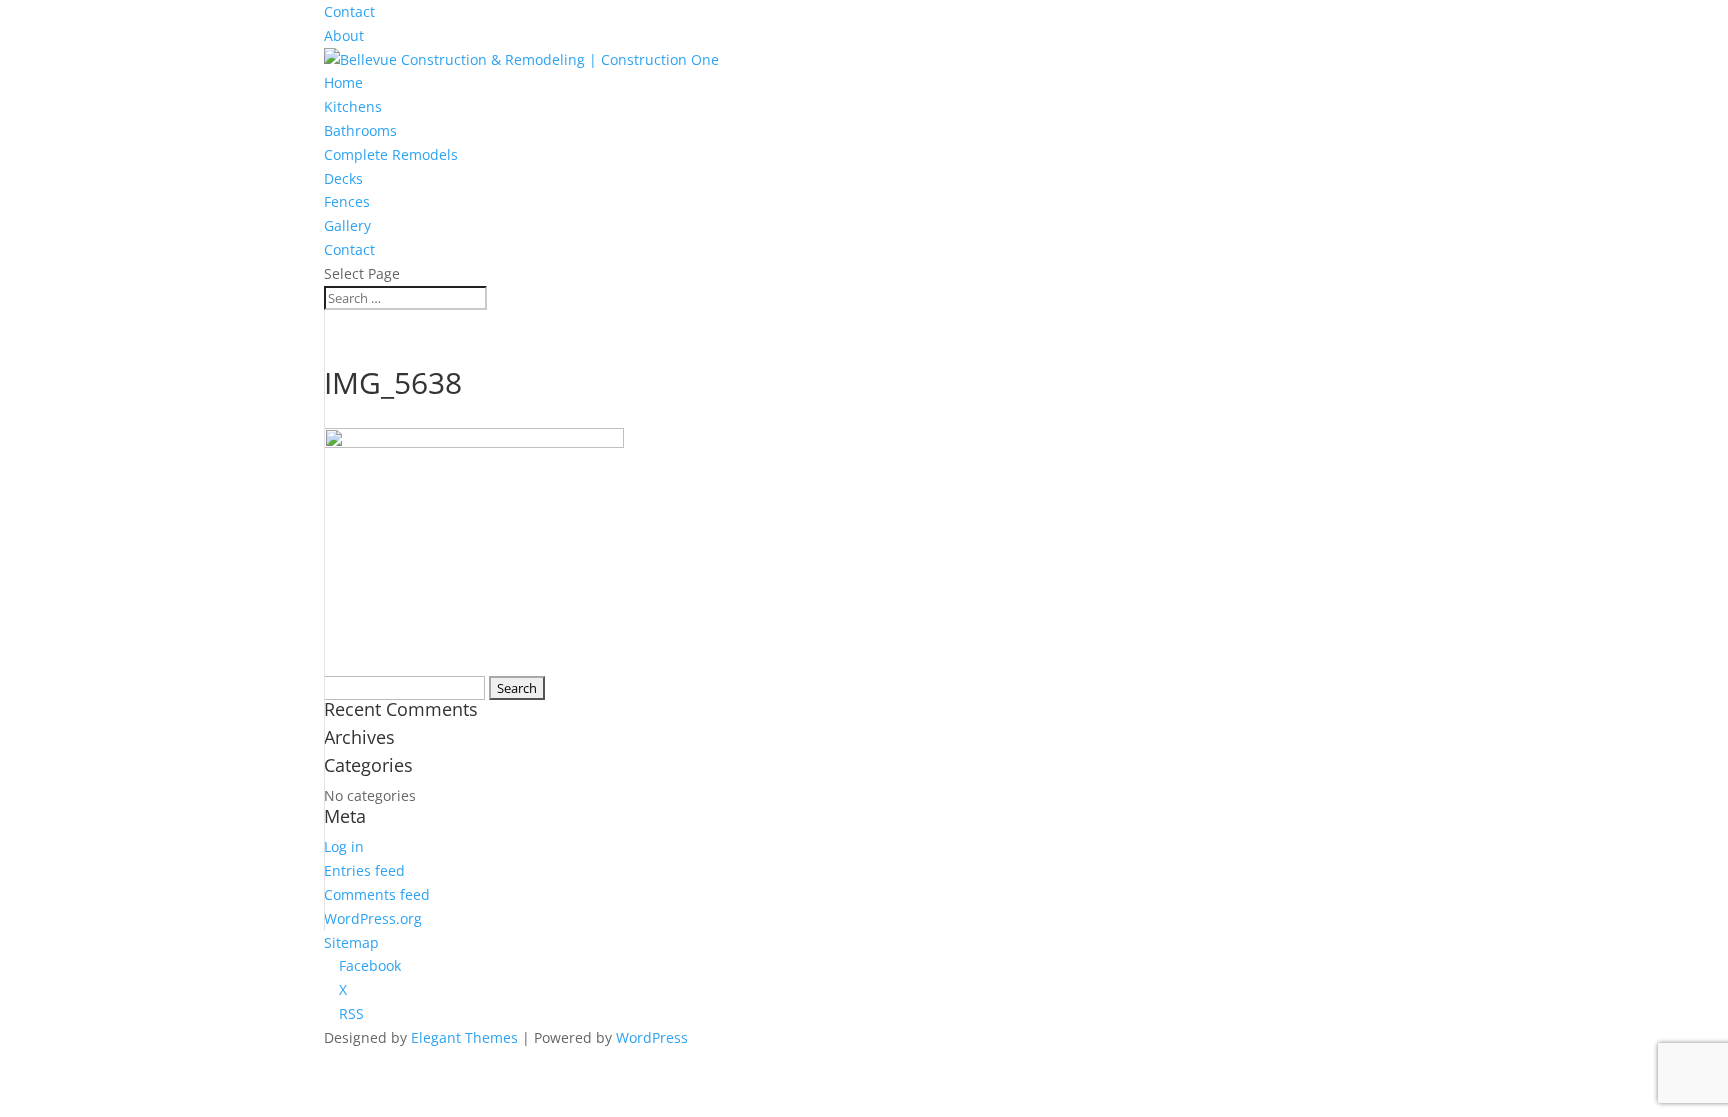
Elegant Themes (464, 1037)
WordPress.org (373, 918)
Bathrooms (360, 130)
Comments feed (377, 894)
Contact (349, 11)
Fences (347, 201)
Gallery (347, 225)
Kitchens (353, 106)
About (344, 35)
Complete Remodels (391, 154)
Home (343, 82)
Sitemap (351, 942)
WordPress (652, 1037)
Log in (344, 846)
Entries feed (364, 870)
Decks (343, 178)
